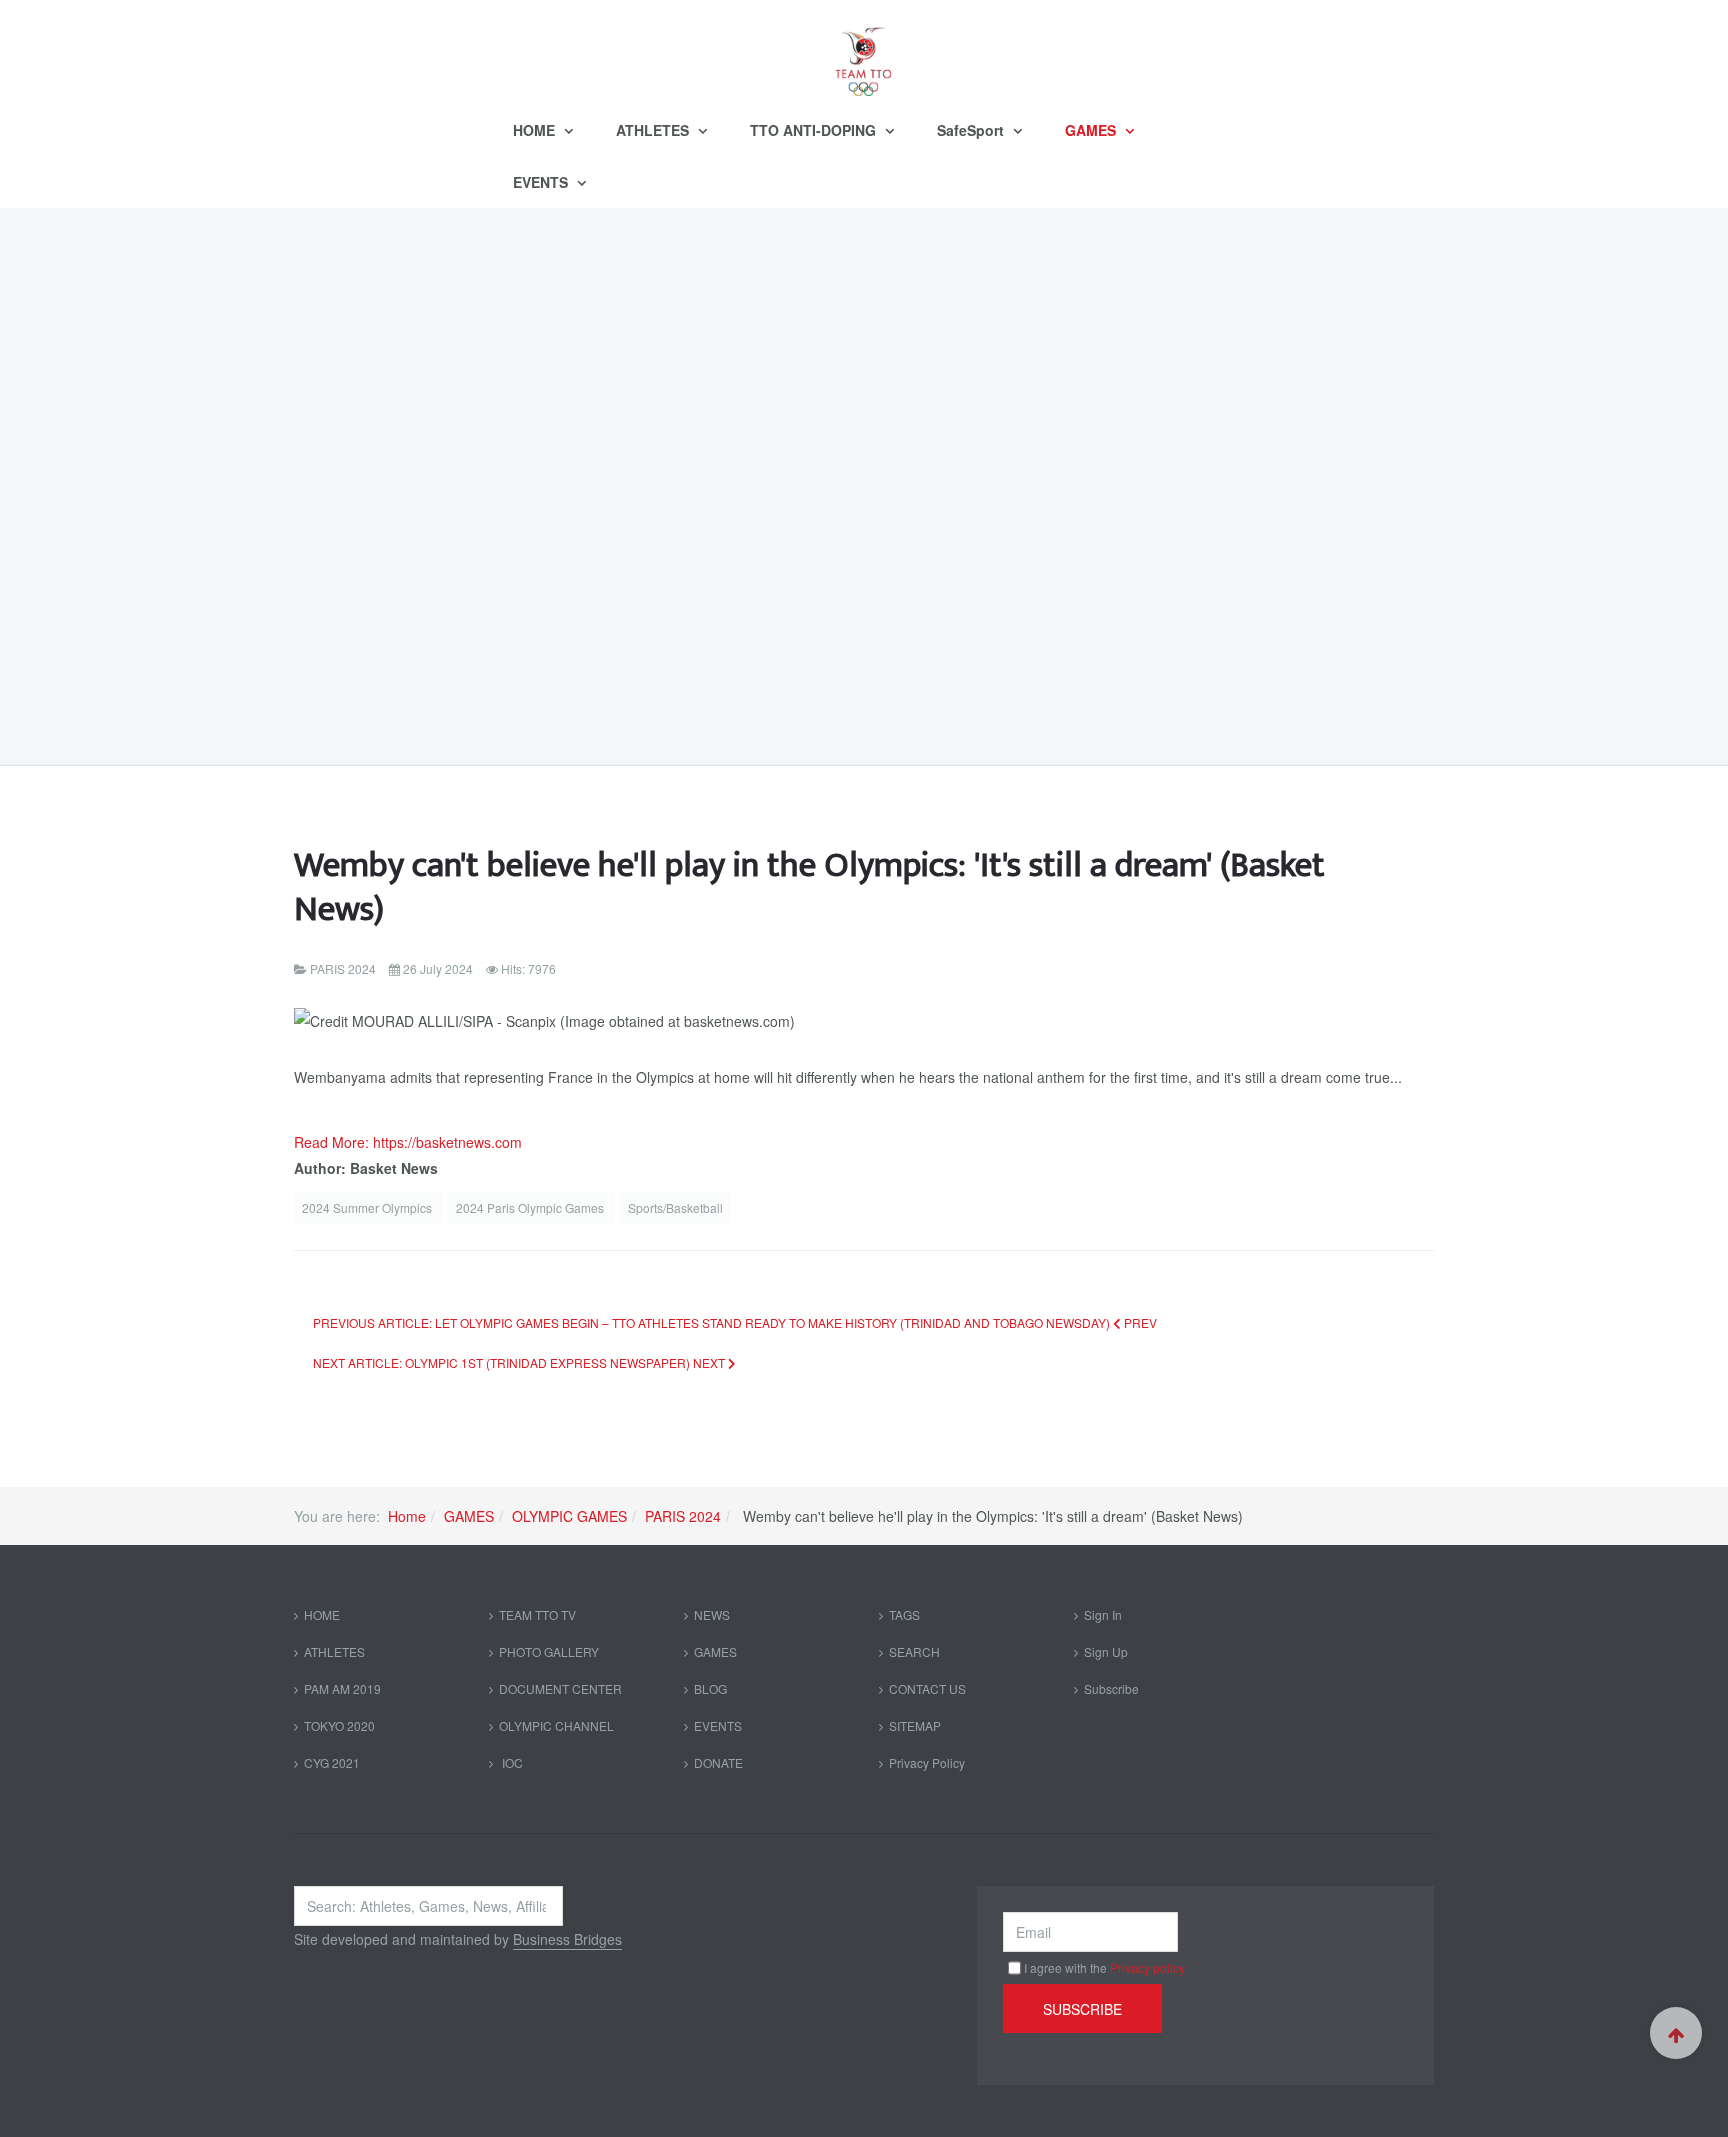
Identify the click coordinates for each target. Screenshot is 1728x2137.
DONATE (718, 1762)
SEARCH (914, 1651)
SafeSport (972, 130)
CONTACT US (927, 1688)
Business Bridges (567, 1939)
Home (407, 1516)
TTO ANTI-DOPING (815, 130)
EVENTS (542, 182)
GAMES (1092, 130)
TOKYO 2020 (339, 1725)
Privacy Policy (927, 1762)
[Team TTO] (864, 52)
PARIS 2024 (683, 1516)
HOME (536, 130)
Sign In (1103, 1614)
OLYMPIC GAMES (569, 1516)
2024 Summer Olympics (368, 1207)
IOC (511, 1762)
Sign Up (1106, 1651)
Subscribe (1111, 1688)
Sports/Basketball (675, 1207)
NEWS (712, 1614)
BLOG (710, 1688)
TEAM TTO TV (537, 1614)
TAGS (904, 1614)
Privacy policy (1147, 1967)
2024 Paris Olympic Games (531, 1207)
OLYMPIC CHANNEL (556, 1725)
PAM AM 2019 (342, 1688)
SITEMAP (915, 1725)
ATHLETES (654, 130)
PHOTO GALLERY (549, 1651)
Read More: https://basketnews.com (408, 1142)
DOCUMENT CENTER (560, 1688)
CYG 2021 (332, 1762)
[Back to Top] (1676, 2033)
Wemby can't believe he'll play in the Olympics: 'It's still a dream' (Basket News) (809, 887)
